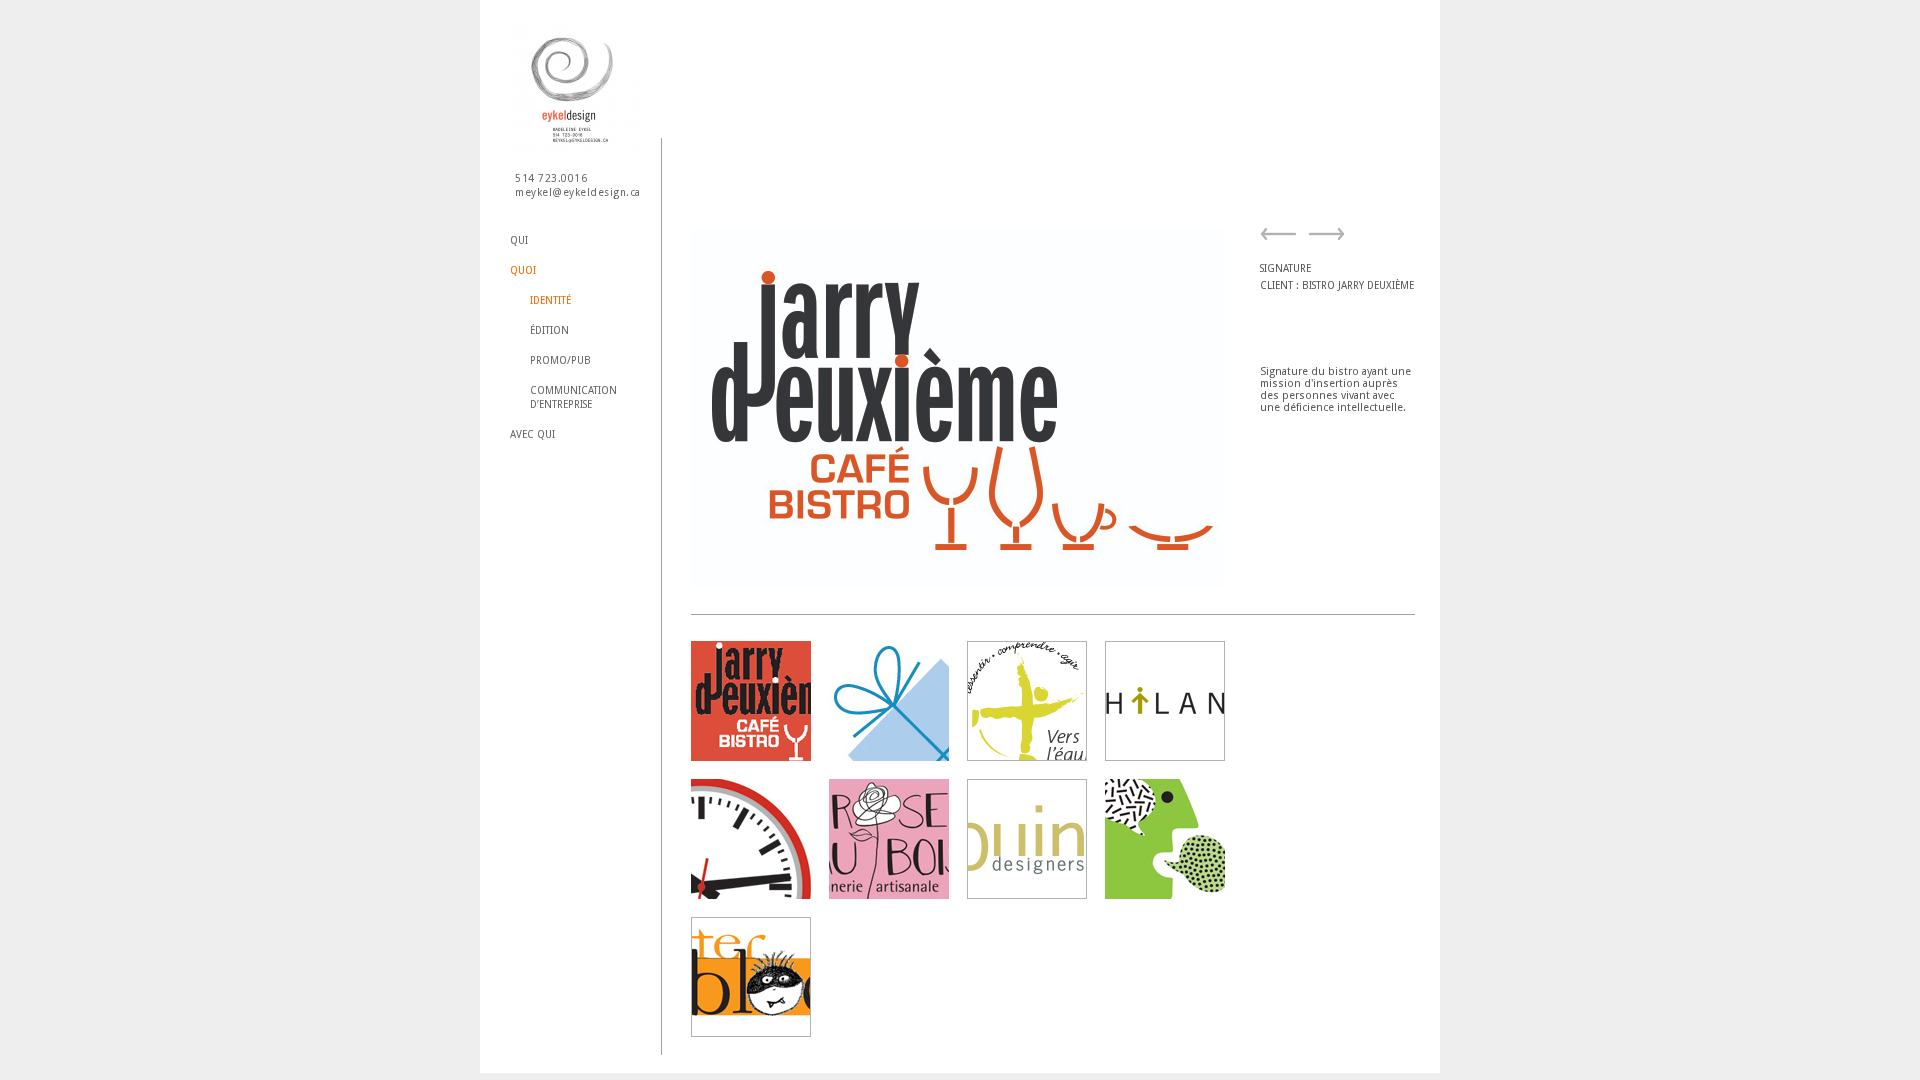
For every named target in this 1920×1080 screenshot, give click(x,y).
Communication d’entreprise (573, 397)
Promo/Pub (560, 360)
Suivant (1323, 239)
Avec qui (532, 434)
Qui (519, 240)
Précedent (1282, 239)
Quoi (523, 270)
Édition (549, 330)
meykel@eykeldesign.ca (578, 192)
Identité (550, 300)
